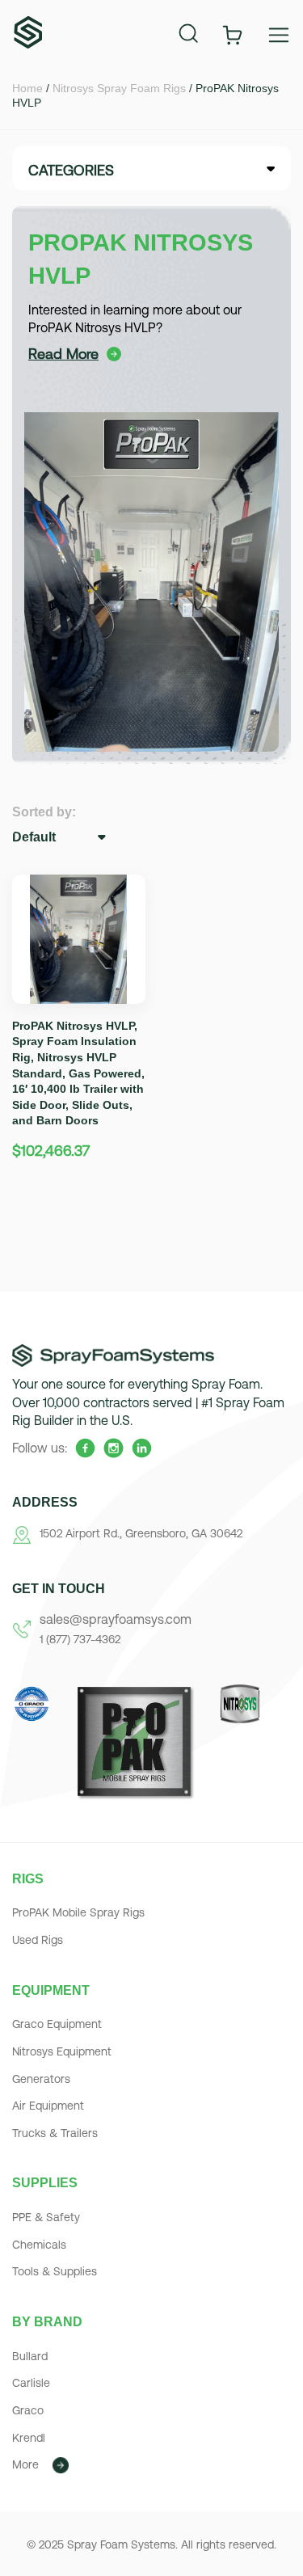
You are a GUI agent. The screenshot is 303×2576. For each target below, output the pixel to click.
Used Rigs (38, 1940)
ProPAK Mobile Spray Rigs (78, 1912)
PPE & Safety (46, 2217)
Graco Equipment (57, 2024)
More (25, 2464)
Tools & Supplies (55, 2271)
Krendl (29, 2438)
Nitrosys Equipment (62, 2051)
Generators (41, 2079)
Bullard (30, 2356)
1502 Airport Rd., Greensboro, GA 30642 (141, 1533)
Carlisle (31, 2383)
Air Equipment (48, 2106)
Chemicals (39, 2245)
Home (27, 88)
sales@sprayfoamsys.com (116, 1619)
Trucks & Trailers (55, 2133)
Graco (28, 2410)
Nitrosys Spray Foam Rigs (119, 88)
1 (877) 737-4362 (80, 1639)
